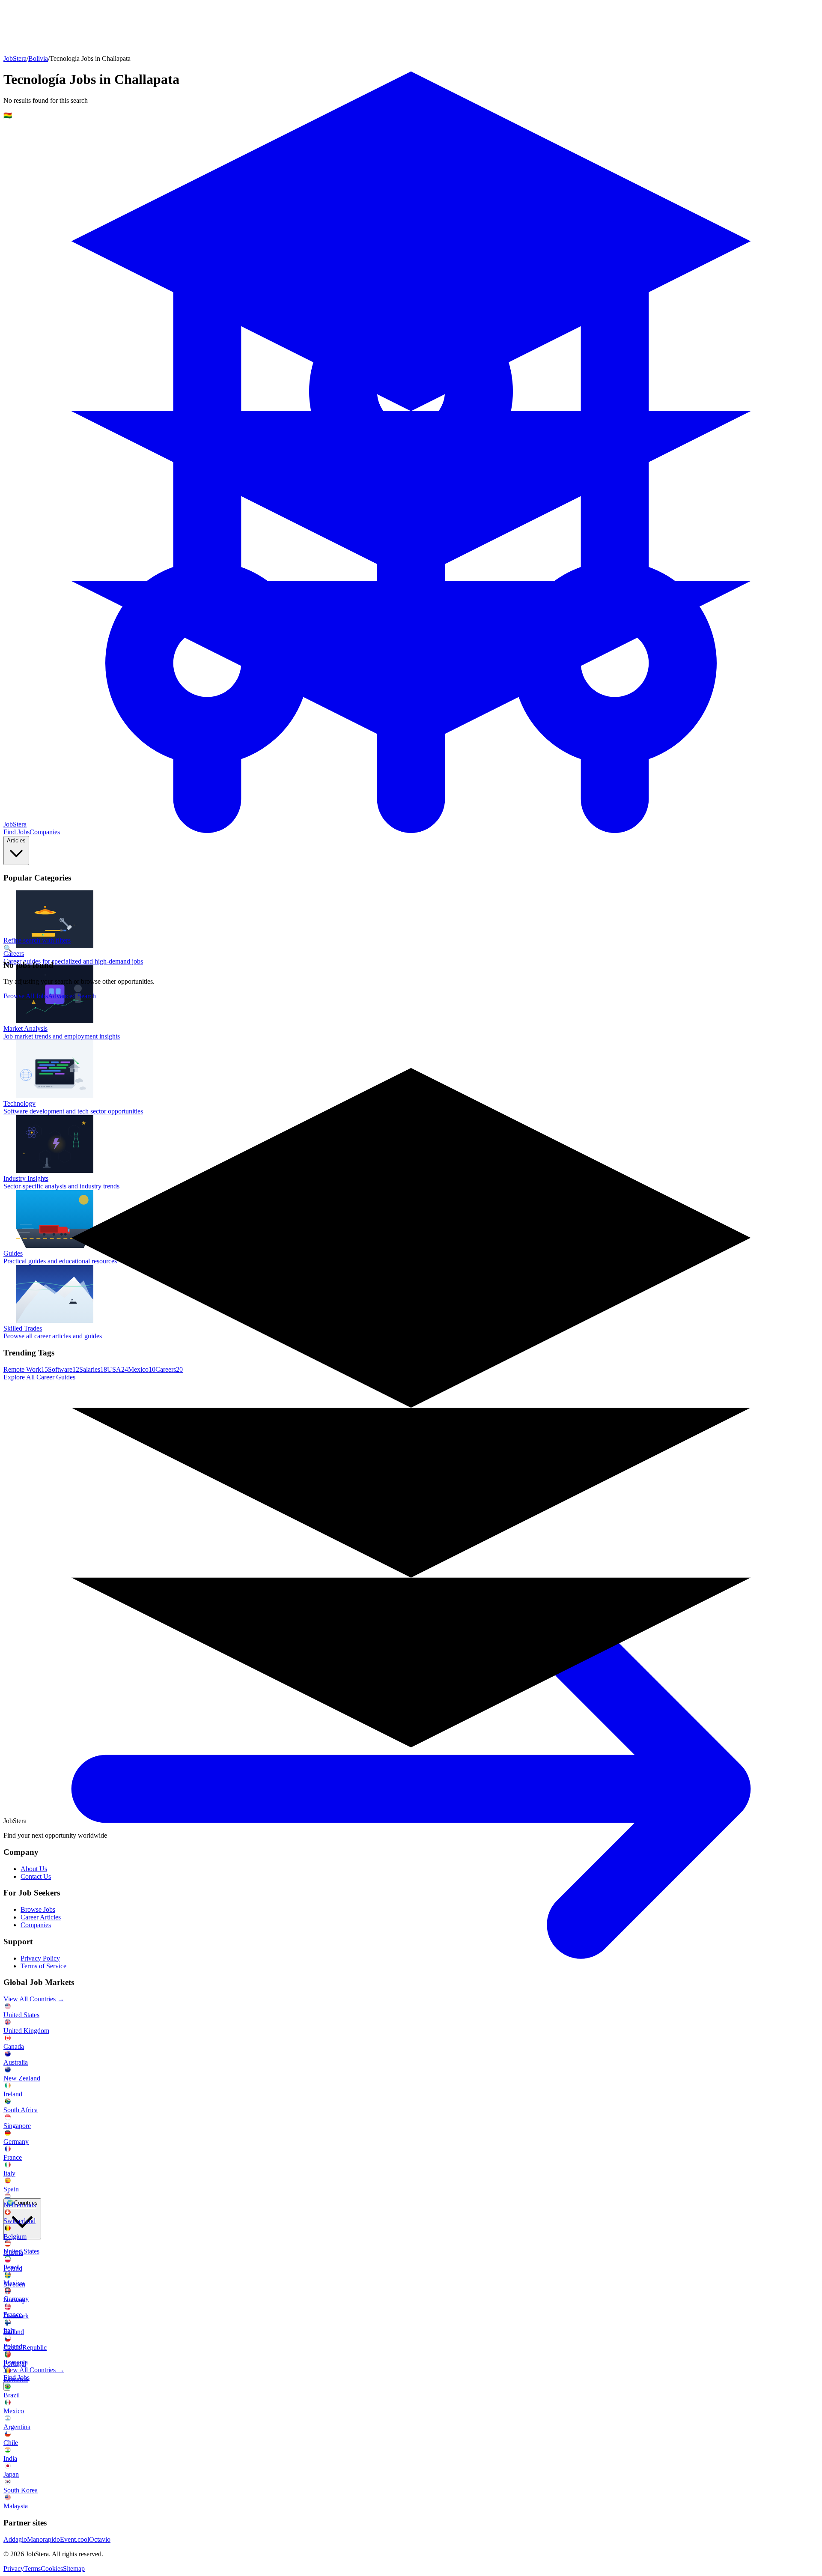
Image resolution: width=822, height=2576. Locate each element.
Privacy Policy (40, 1958)
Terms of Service (43, 1966)
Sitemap (74, 2569)
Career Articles (41, 1917)
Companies (36, 1925)
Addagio (15, 2539)
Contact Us (36, 1876)
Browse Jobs (38, 1909)
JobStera (15, 58)
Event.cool (74, 2539)
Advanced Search (72, 996)
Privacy (14, 2569)
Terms (32, 2569)
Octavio (100, 2539)
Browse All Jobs (26, 996)
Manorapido (43, 2539)
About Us (34, 1869)
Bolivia (38, 58)
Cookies (52, 2569)
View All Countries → (34, 2370)
